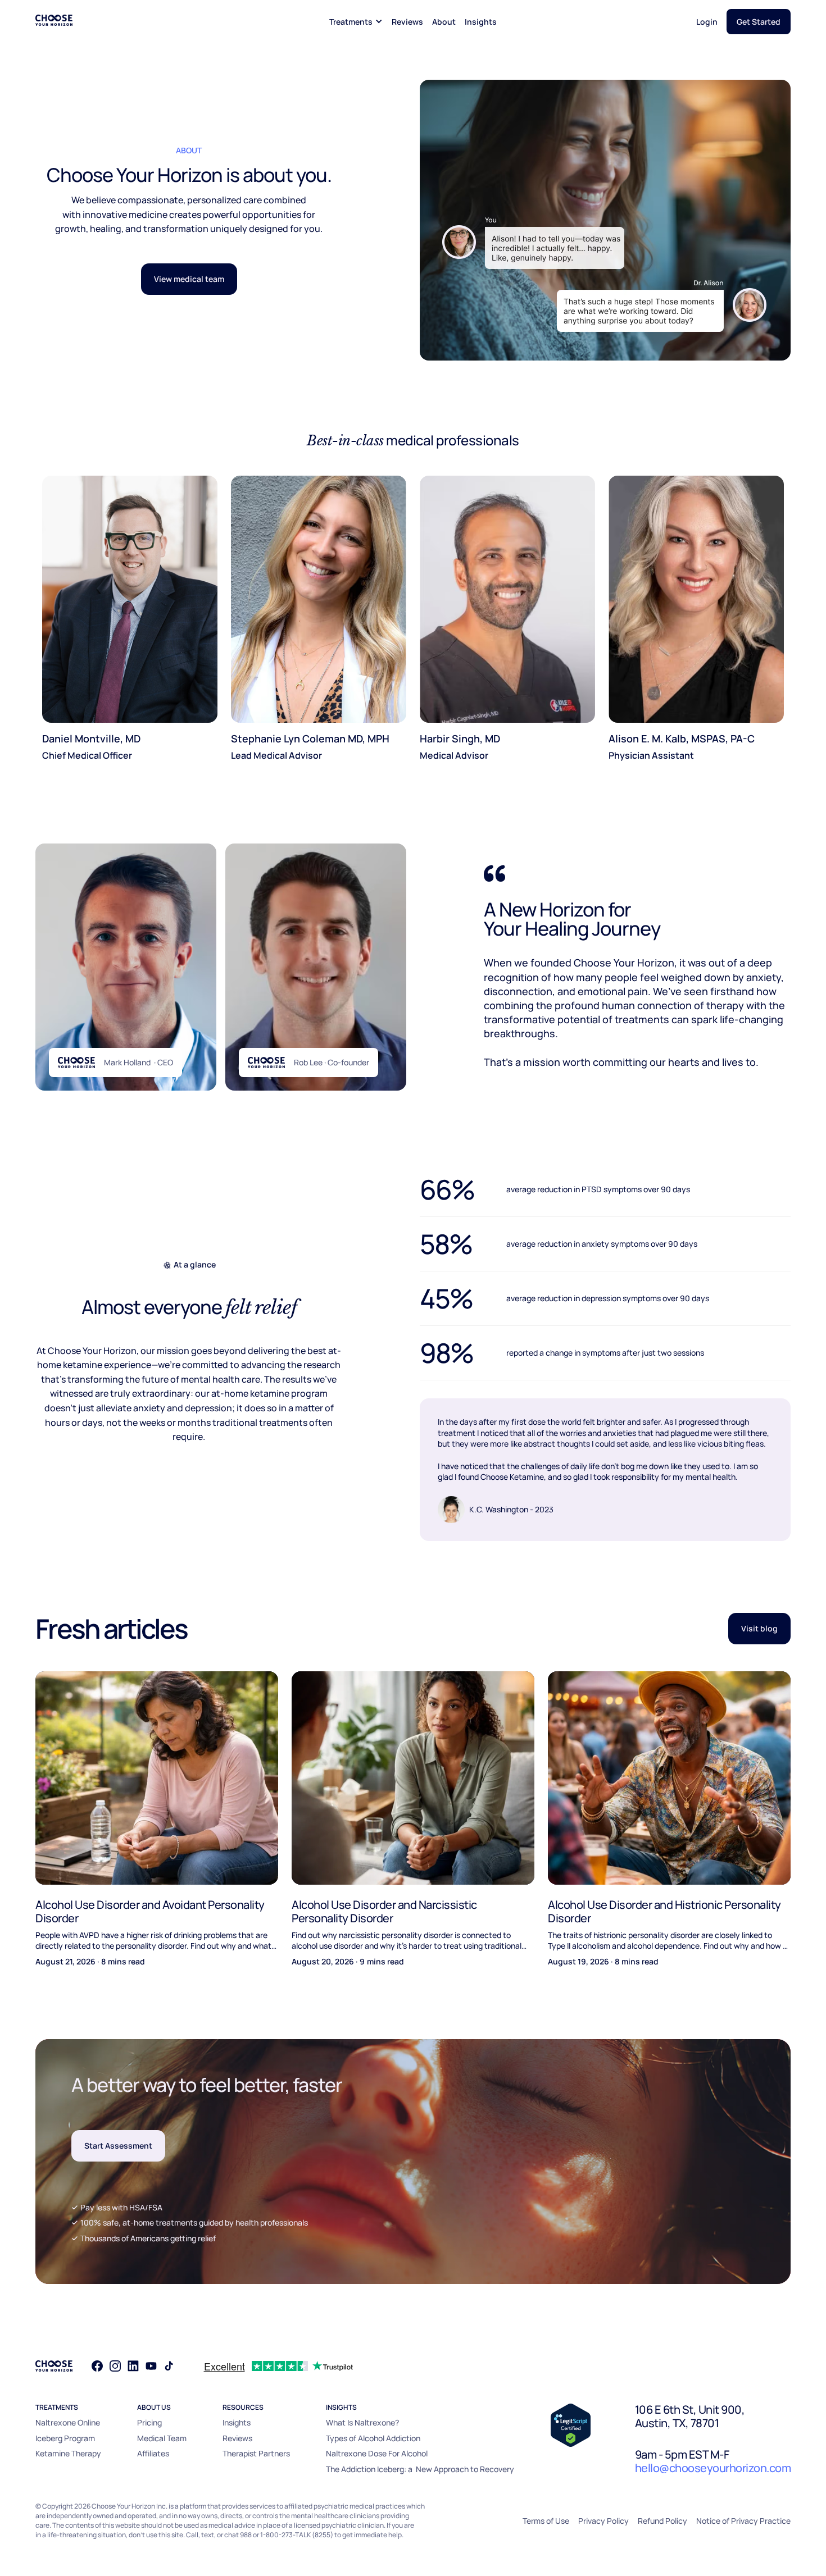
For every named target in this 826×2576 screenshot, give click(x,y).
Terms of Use (546, 2521)
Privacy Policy (603, 2521)
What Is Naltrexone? (362, 2422)
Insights (481, 22)
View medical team (189, 279)
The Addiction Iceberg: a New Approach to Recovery (420, 2469)
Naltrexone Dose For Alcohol (377, 2453)
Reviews (407, 22)
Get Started (759, 22)
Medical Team (162, 2438)
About (444, 22)
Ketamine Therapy (68, 2453)
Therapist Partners (256, 2453)
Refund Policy (662, 2521)
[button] (356, 22)
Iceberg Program (65, 2438)
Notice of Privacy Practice (743, 2521)
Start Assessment (118, 2146)
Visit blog (759, 1628)
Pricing (149, 2422)
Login (707, 22)
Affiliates (153, 2453)
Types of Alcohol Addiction (373, 2438)
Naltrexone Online (68, 2422)
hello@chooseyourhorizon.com (713, 2468)
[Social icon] (97, 2366)
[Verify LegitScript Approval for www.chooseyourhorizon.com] (571, 2424)
